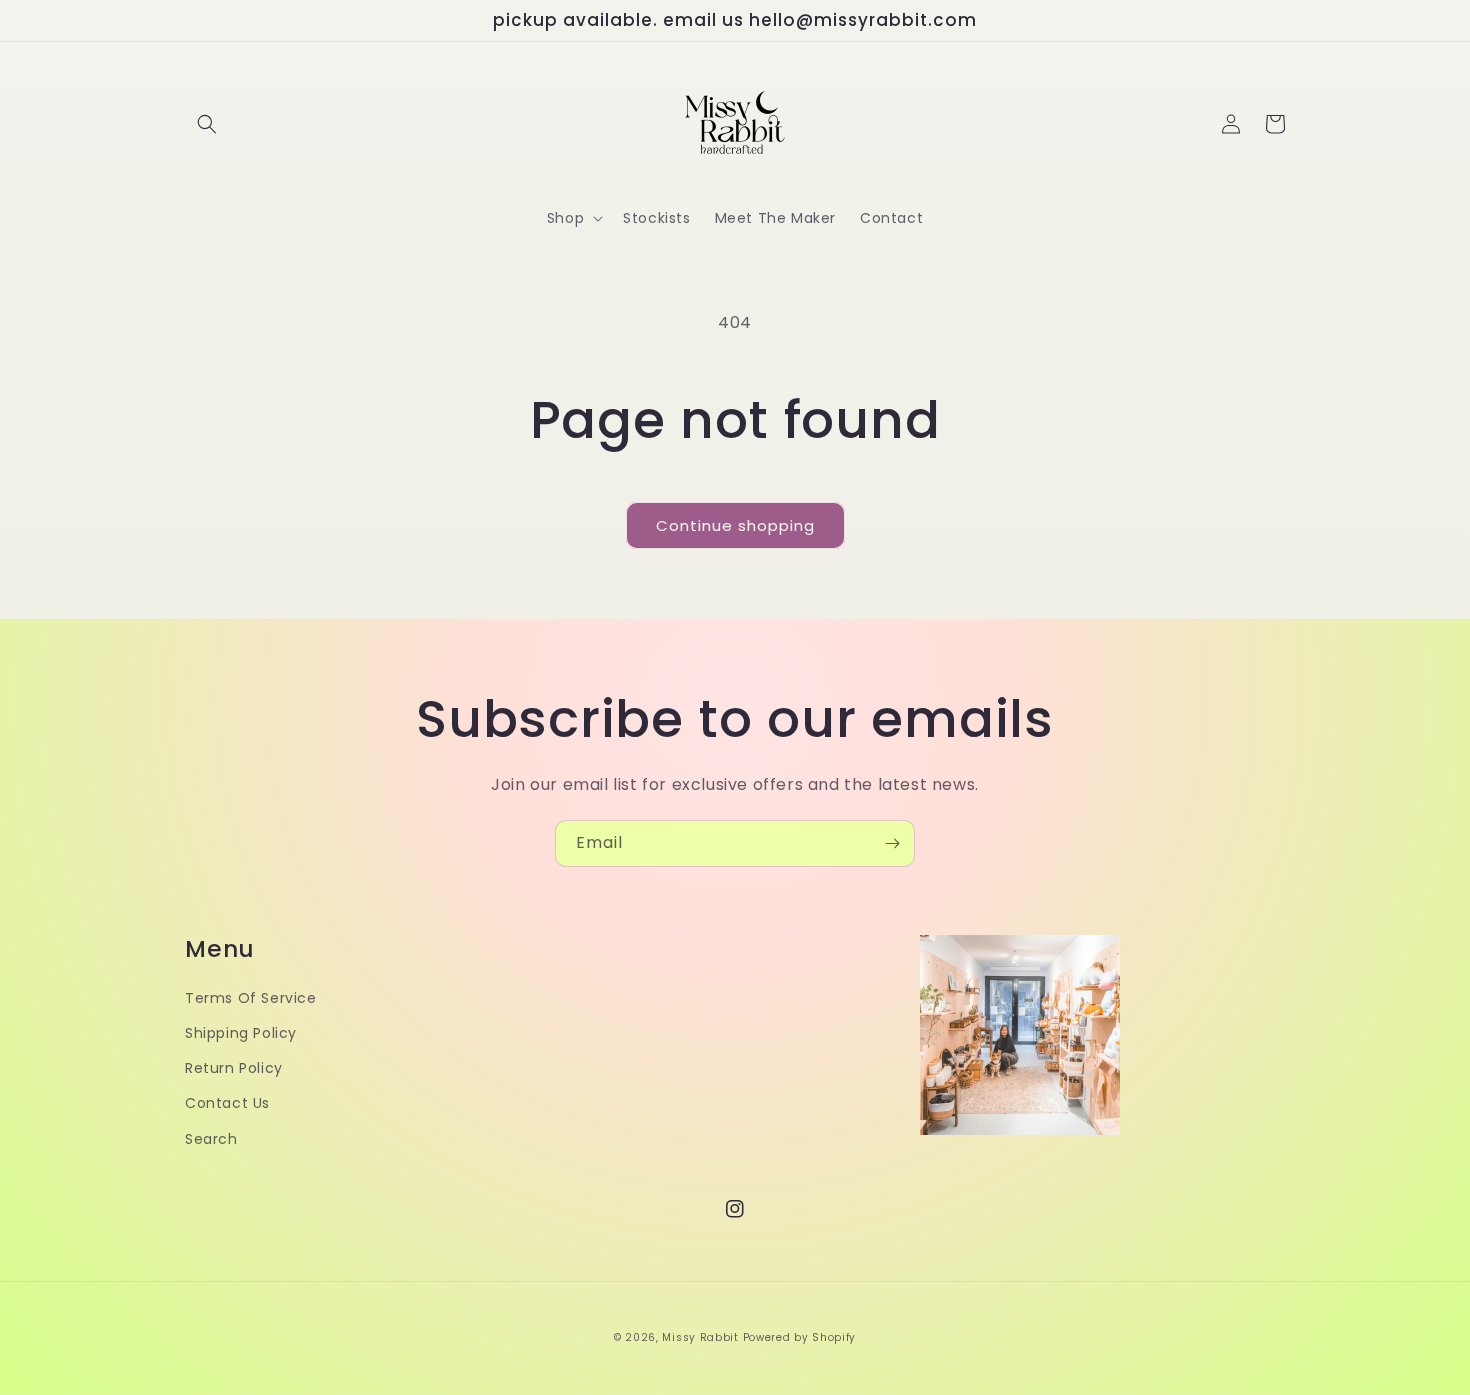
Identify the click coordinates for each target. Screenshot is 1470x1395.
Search (211, 1139)
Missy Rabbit (700, 1337)
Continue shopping (735, 525)
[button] (207, 124)
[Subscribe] (892, 843)
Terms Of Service (251, 998)
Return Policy (234, 1068)
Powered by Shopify (800, 1337)
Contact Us (227, 1103)
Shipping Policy (241, 1033)
